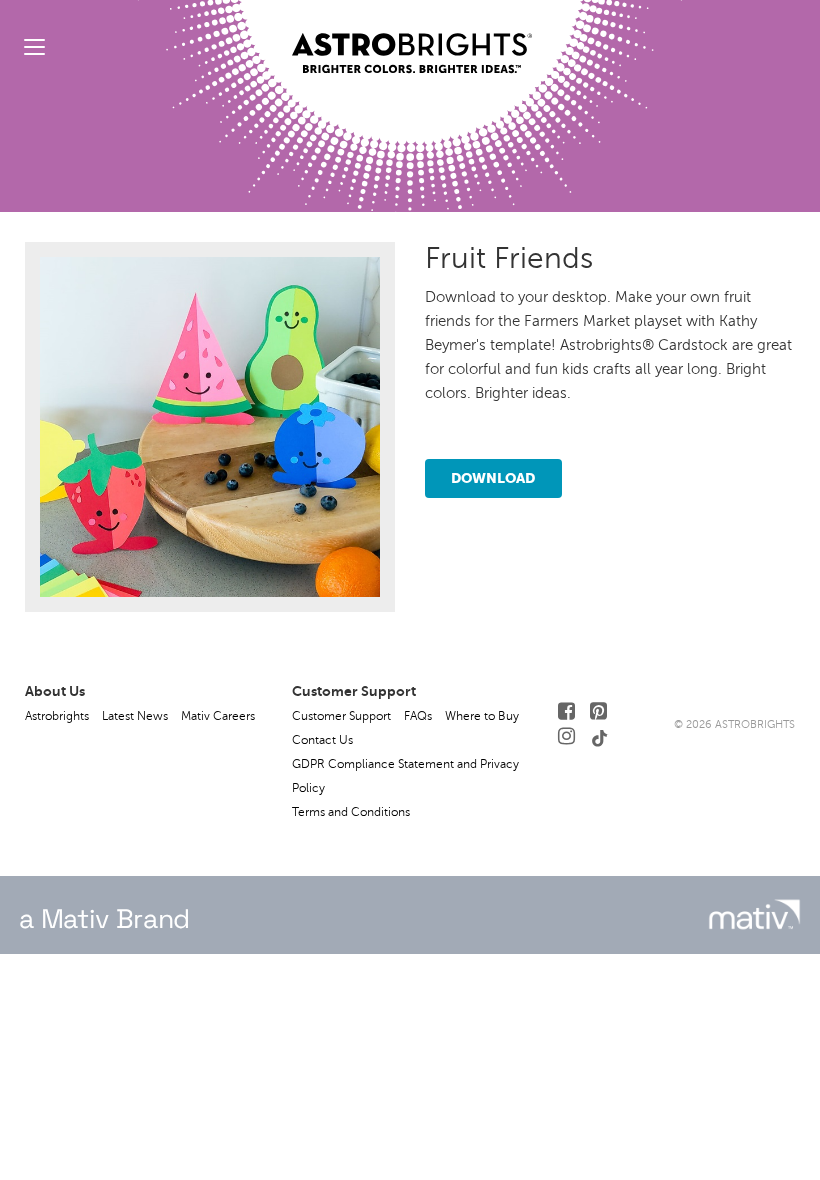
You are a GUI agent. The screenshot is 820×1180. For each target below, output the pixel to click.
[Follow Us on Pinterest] (598, 711)
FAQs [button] (418, 716)
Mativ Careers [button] (218, 716)
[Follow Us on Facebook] (566, 711)
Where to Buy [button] (482, 716)
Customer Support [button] (341, 716)
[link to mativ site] (754, 914)
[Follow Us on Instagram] (566, 736)
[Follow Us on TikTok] (600, 736)
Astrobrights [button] (57, 716)
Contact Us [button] (322, 740)
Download (493, 478)
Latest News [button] (135, 716)
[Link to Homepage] (412, 37)
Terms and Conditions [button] (351, 812)
